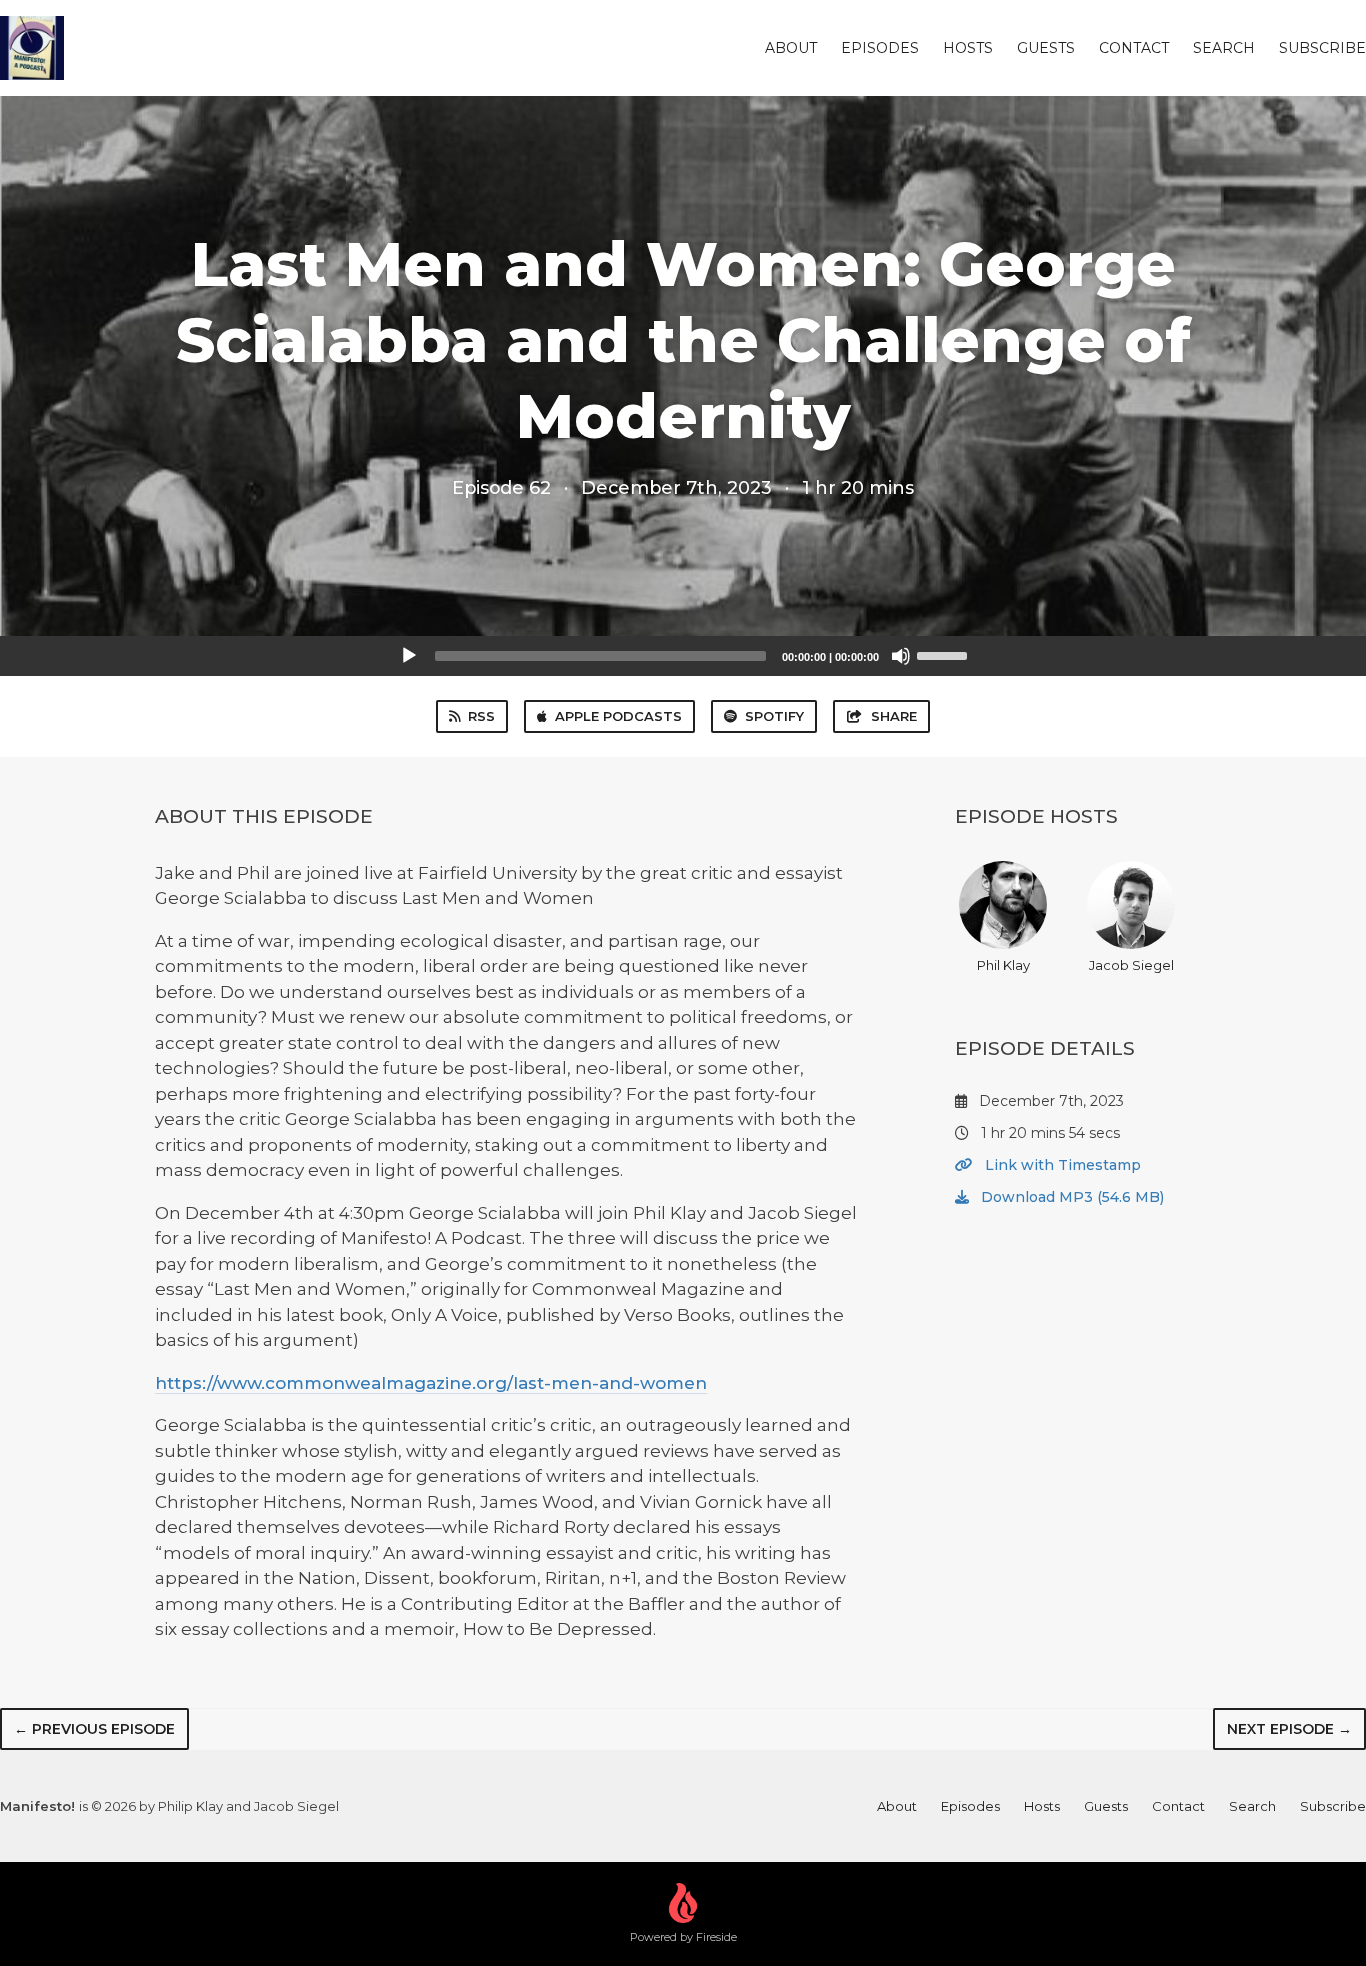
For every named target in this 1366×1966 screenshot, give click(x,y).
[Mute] (901, 656)
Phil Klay (1003, 965)
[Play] (409, 656)
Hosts (968, 48)
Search (1224, 48)
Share (894, 716)
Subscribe (1322, 48)
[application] (683, 656)
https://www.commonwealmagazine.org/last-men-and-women (431, 1383)
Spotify (774, 716)
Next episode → (1289, 1729)
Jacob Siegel (1131, 965)
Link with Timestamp (1061, 1165)
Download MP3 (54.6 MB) (1070, 1197)
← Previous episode (94, 1729)
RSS (481, 716)
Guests (1046, 48)
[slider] (945, 654)
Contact (1134, 48)
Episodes (880, 48)
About (791, 48)
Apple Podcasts (618, 716)
